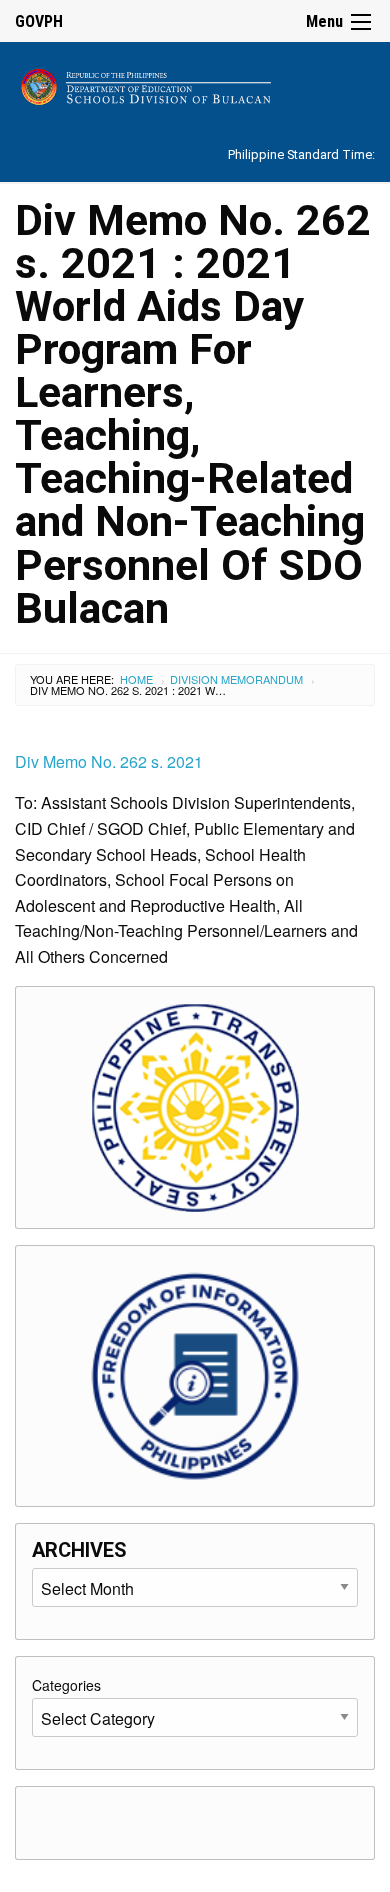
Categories (66, 1685)
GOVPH (39, 21)
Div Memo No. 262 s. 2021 (109, 761)
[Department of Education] (195, 83)
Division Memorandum (236, 679)
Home (136, 679)
